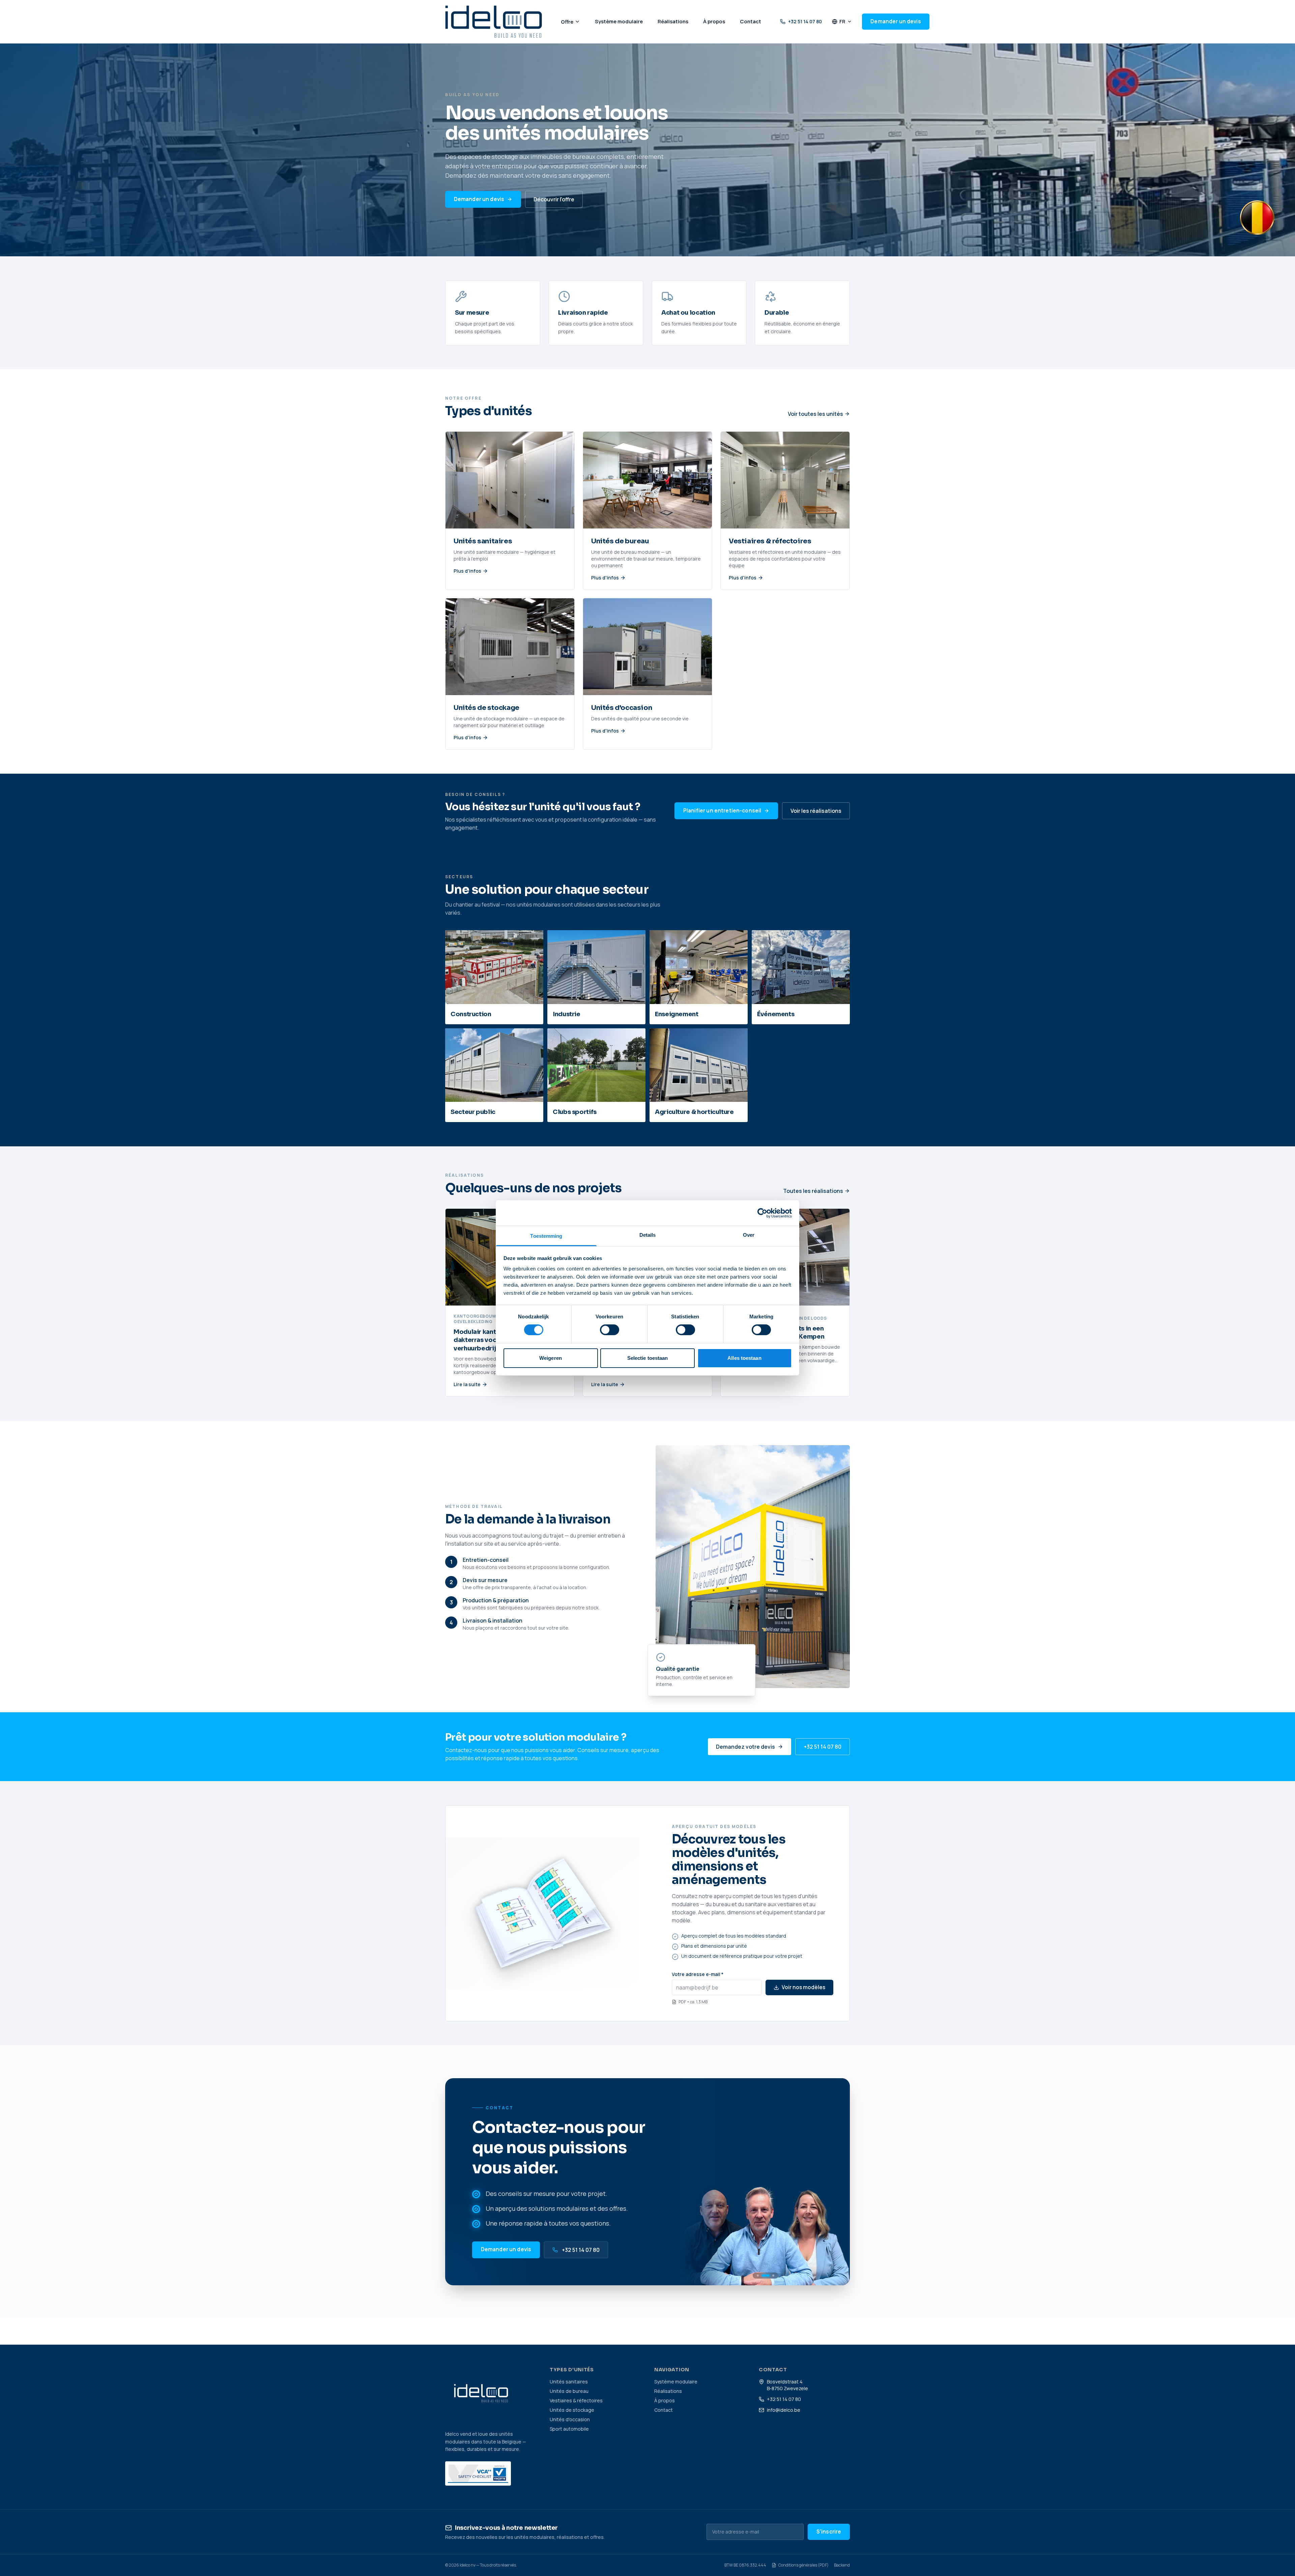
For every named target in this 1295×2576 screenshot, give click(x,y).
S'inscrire (829, 2532)
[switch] (610, 1330)
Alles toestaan (744, 1358)
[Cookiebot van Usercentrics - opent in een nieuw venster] (762, 1213)
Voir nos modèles (803, 1987)
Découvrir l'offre (554, 199)
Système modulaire (676, 2382)
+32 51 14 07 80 (805, 21)
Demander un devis (896, 21)
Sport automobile (569, 2429)
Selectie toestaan (648, 1358)
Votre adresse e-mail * (698, 1974)
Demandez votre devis (745, 1747)
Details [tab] (648, 1235)
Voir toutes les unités (815, 414)
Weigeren (551, 1358)
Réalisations (668, 2391)
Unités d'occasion (570, 2419)
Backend (842, 2565)
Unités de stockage (572, 2410)
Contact (664, 2410)
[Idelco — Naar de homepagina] (494, 22)
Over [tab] (749, 1235)
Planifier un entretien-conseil (722, 811)
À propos (665, 2400)
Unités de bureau (569, 2391)
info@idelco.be (784, 2410)
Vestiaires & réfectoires (576, 2400)
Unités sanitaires (569, 2382)
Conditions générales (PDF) (803, 2565)
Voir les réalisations (816, 811)
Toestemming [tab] (546, 1236)
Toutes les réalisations (813, 1191)
